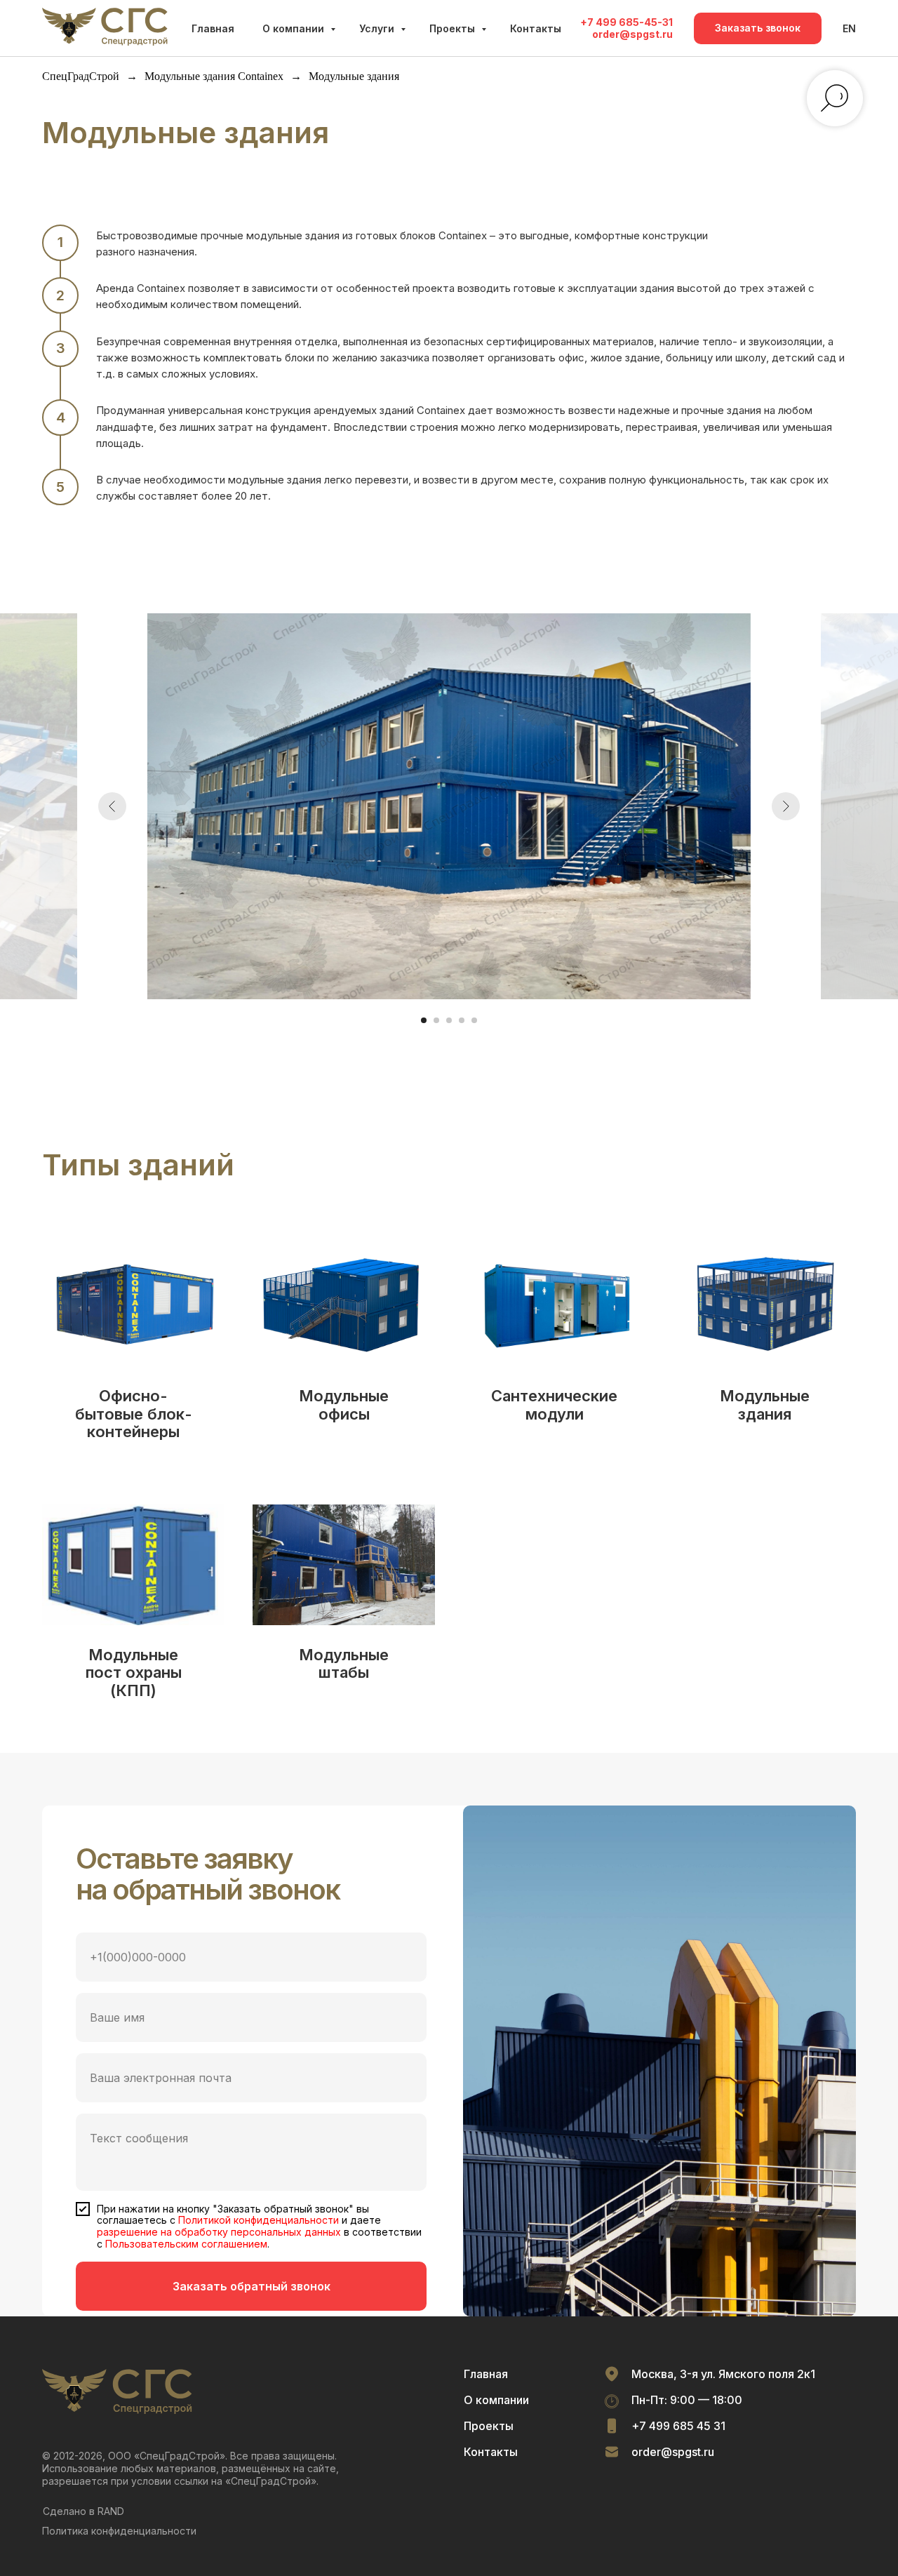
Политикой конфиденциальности (259, 2220)
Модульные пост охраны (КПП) (134, 1673)
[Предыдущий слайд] (112, 806)
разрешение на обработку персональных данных (219, 2232)
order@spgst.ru (632, 34)
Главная (213, 28)
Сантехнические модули (554, 1405)
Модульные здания (765, 1405)
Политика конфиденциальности (119, 2531)
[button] (758, 28)
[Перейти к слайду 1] (424, 1020)
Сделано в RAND (83, 2511)
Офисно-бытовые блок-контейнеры (134, 1414)
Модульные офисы (344, 1405)
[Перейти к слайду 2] (436, 1020)
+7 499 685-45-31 (626, 22)
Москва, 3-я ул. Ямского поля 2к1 (723, 2374)
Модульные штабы (344, 1664)
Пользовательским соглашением (186, 2244)
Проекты (454, 28)
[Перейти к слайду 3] (449, 1020)
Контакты (536, 28)
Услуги (378, 28)
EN (849, 28)
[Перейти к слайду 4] (462, 1020)
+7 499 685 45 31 (678, 2426)
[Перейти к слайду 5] (474, 1020)
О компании (295, 28)
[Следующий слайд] (786, 806)
